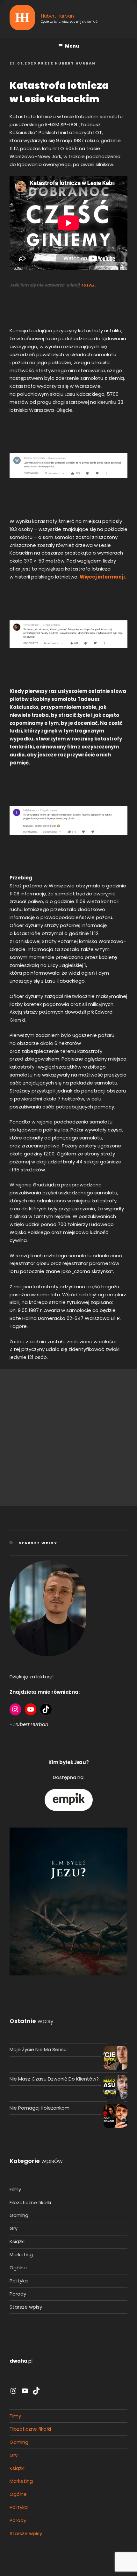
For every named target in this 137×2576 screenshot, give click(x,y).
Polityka (19, 2281)
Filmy (15, 2189)
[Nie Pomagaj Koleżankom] (115, 2117)
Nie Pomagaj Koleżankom (40, 2108)
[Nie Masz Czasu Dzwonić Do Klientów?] (115, 2088)
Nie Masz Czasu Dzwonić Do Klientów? (54, 2079)
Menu (72, 46)
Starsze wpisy (38, 1543)
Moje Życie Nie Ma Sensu (38, 2049)
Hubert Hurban (58, 16)
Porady (18, 2294)
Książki (17, 2241)
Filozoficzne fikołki (30, 2202)
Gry (14, 2228)
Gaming (19, 2215)
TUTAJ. (88, 285)
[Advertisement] (68, 1437)
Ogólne (18, 2268)
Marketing (21, 2254)
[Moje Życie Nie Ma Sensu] (115, 2059)
